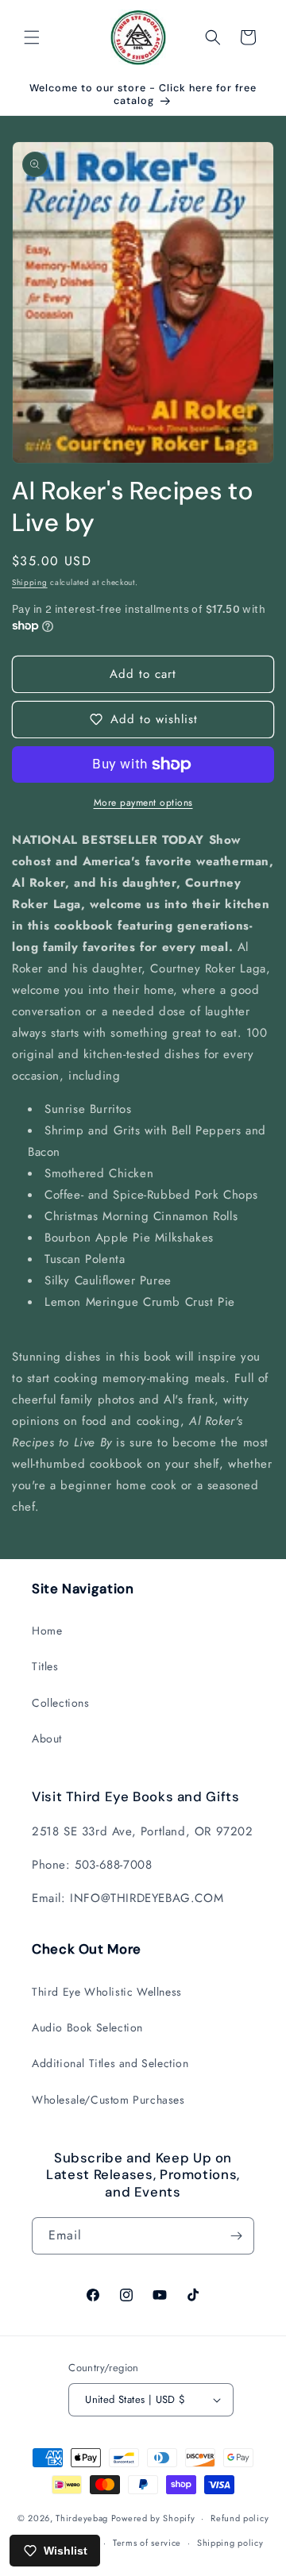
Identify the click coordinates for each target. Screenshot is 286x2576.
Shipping (30, 582)
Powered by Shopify (153, 2518)
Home (47, 1631)
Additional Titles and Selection (110, 2063)
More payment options (143, 803)
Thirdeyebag (82, 2518)
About (47, 1739)
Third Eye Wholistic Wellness (107, 1992)
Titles (45, 1666)
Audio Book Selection (87, 2027)
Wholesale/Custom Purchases (108, 2100)
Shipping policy (230, 2543)
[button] (32, 37)
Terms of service (147, 2543)
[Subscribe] (236, 2236)
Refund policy (240, 2518)
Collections (61, 1703)
